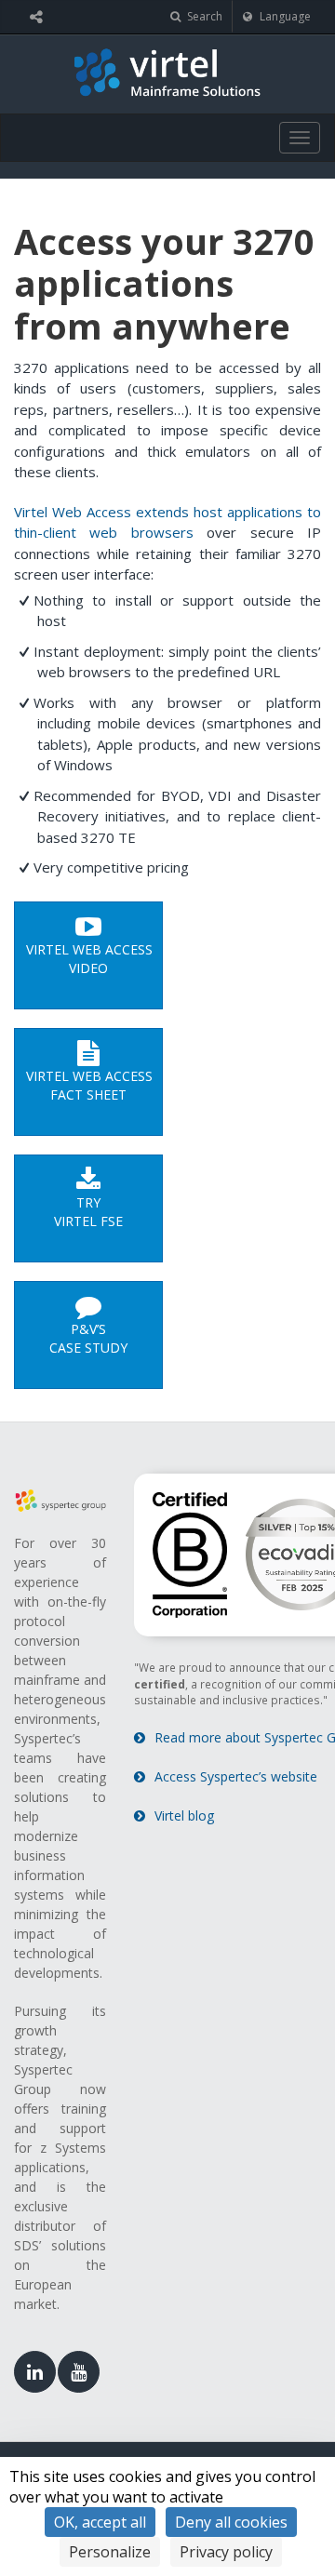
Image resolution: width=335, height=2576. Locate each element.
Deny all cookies (231, 2522)
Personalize (110, 2552)
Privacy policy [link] (226, 2552)
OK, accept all (100, 2522)
